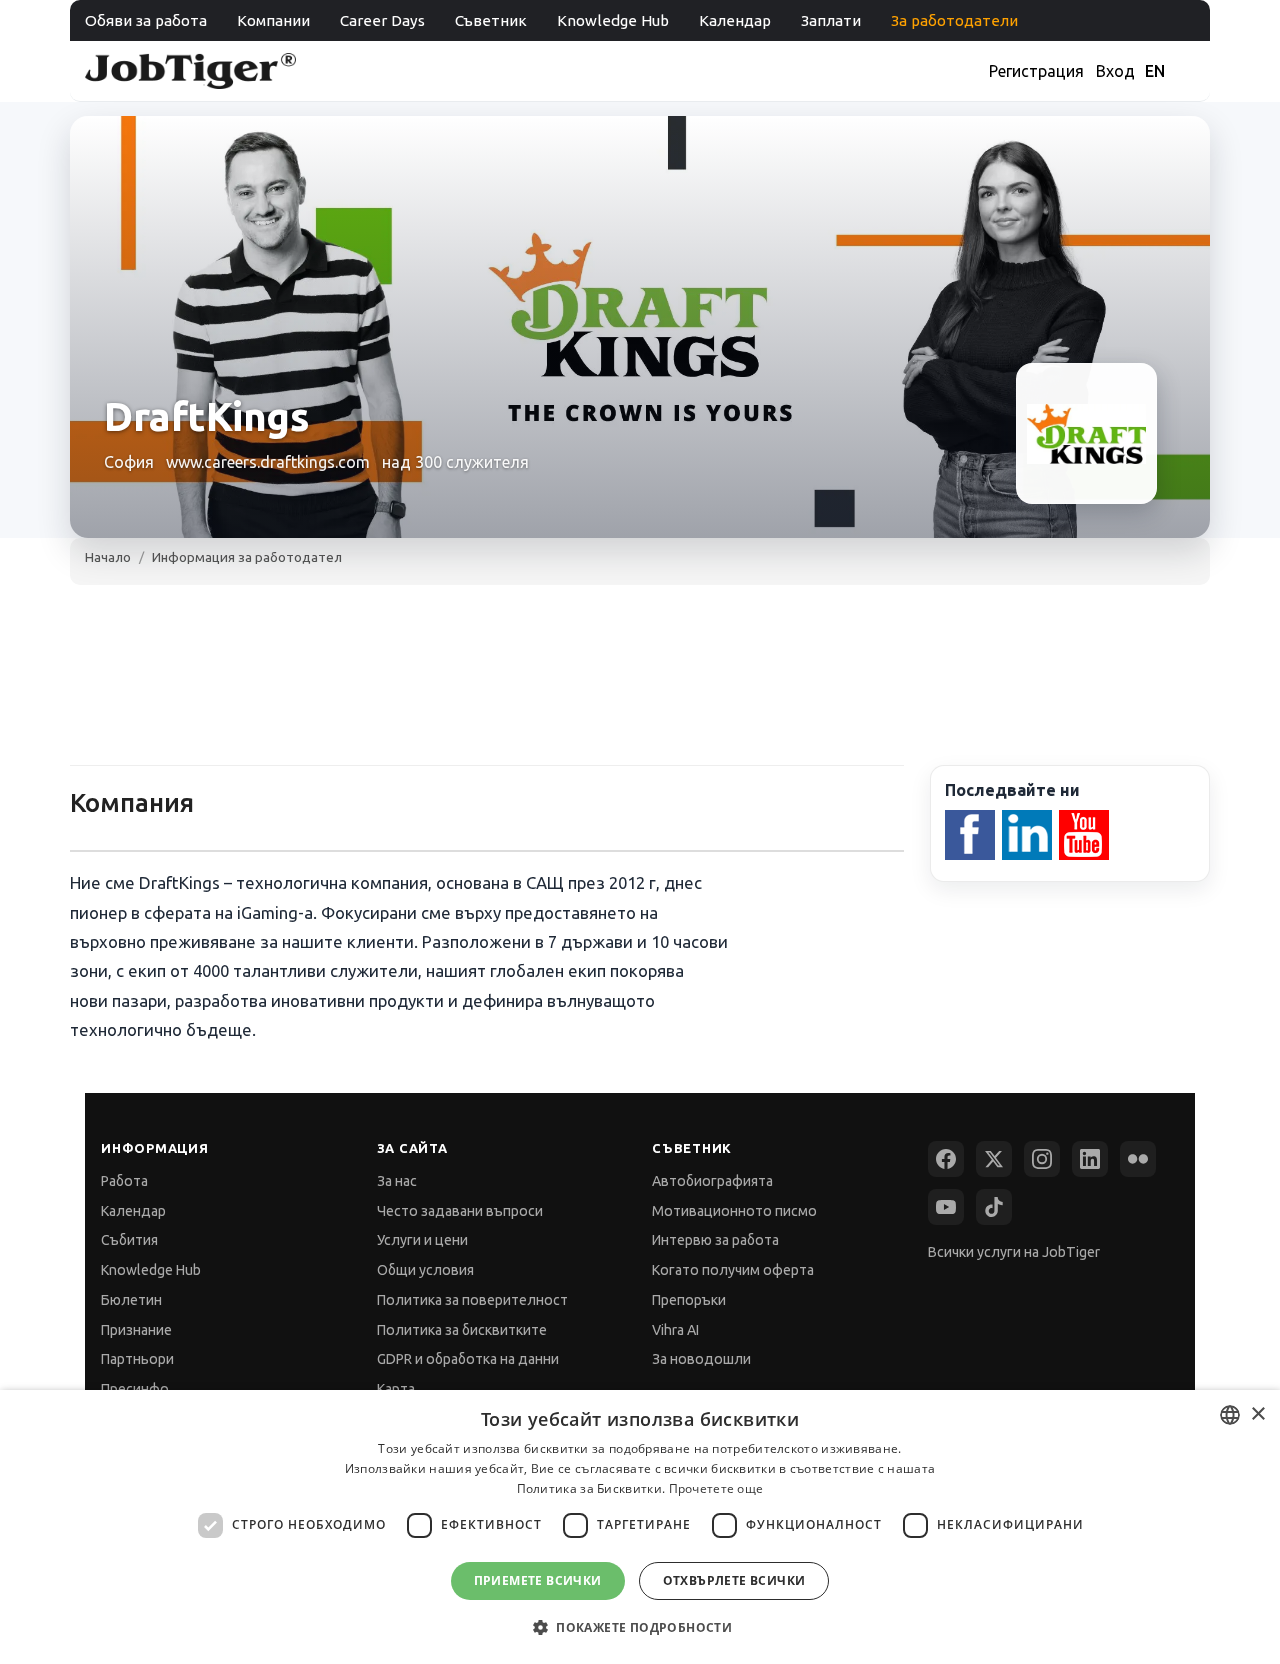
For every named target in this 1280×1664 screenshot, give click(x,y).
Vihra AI (675, 1330)
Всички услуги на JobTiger (1014, 1252)
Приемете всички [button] (538, 1580)
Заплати (831, 20)
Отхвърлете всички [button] (734, 1580)
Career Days (382, 20)
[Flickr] (1138, 1159)
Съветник (491, 20)
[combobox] (1230, 1415)
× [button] (1257, 1414)
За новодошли (701, 1359)
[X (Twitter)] (994, 1159)
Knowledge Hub (613, 20)
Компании (273, 20)
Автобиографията (712, 1181)
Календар (735, 20)
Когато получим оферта (733, 1270)
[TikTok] (994, 1207)
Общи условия (425, 1270)
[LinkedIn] (1090, 1159)
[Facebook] (946, 1159)
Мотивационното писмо (734, 1211)
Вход (1115, 71)
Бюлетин (131, 1300)
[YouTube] (946, 1207)
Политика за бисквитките (462, 1330)
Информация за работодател (247, 557)
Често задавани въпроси (460, 1211)
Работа (124, 1181)
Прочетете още (716, 1488)
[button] (640, 1627)
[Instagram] (1042, 1159)
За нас (397, 1181)
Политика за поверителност (472, 1300)
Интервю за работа (715, 1240)
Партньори (137, 1359)
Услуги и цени (422, 1240)
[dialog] (640, 1527)
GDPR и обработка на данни (468, 1359)
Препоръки (689, 1300)
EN (1155, 71)
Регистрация (1036, 71)
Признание (136, 1330)
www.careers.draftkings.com (268, 462)
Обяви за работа (146, 20)
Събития (129, 1240)
